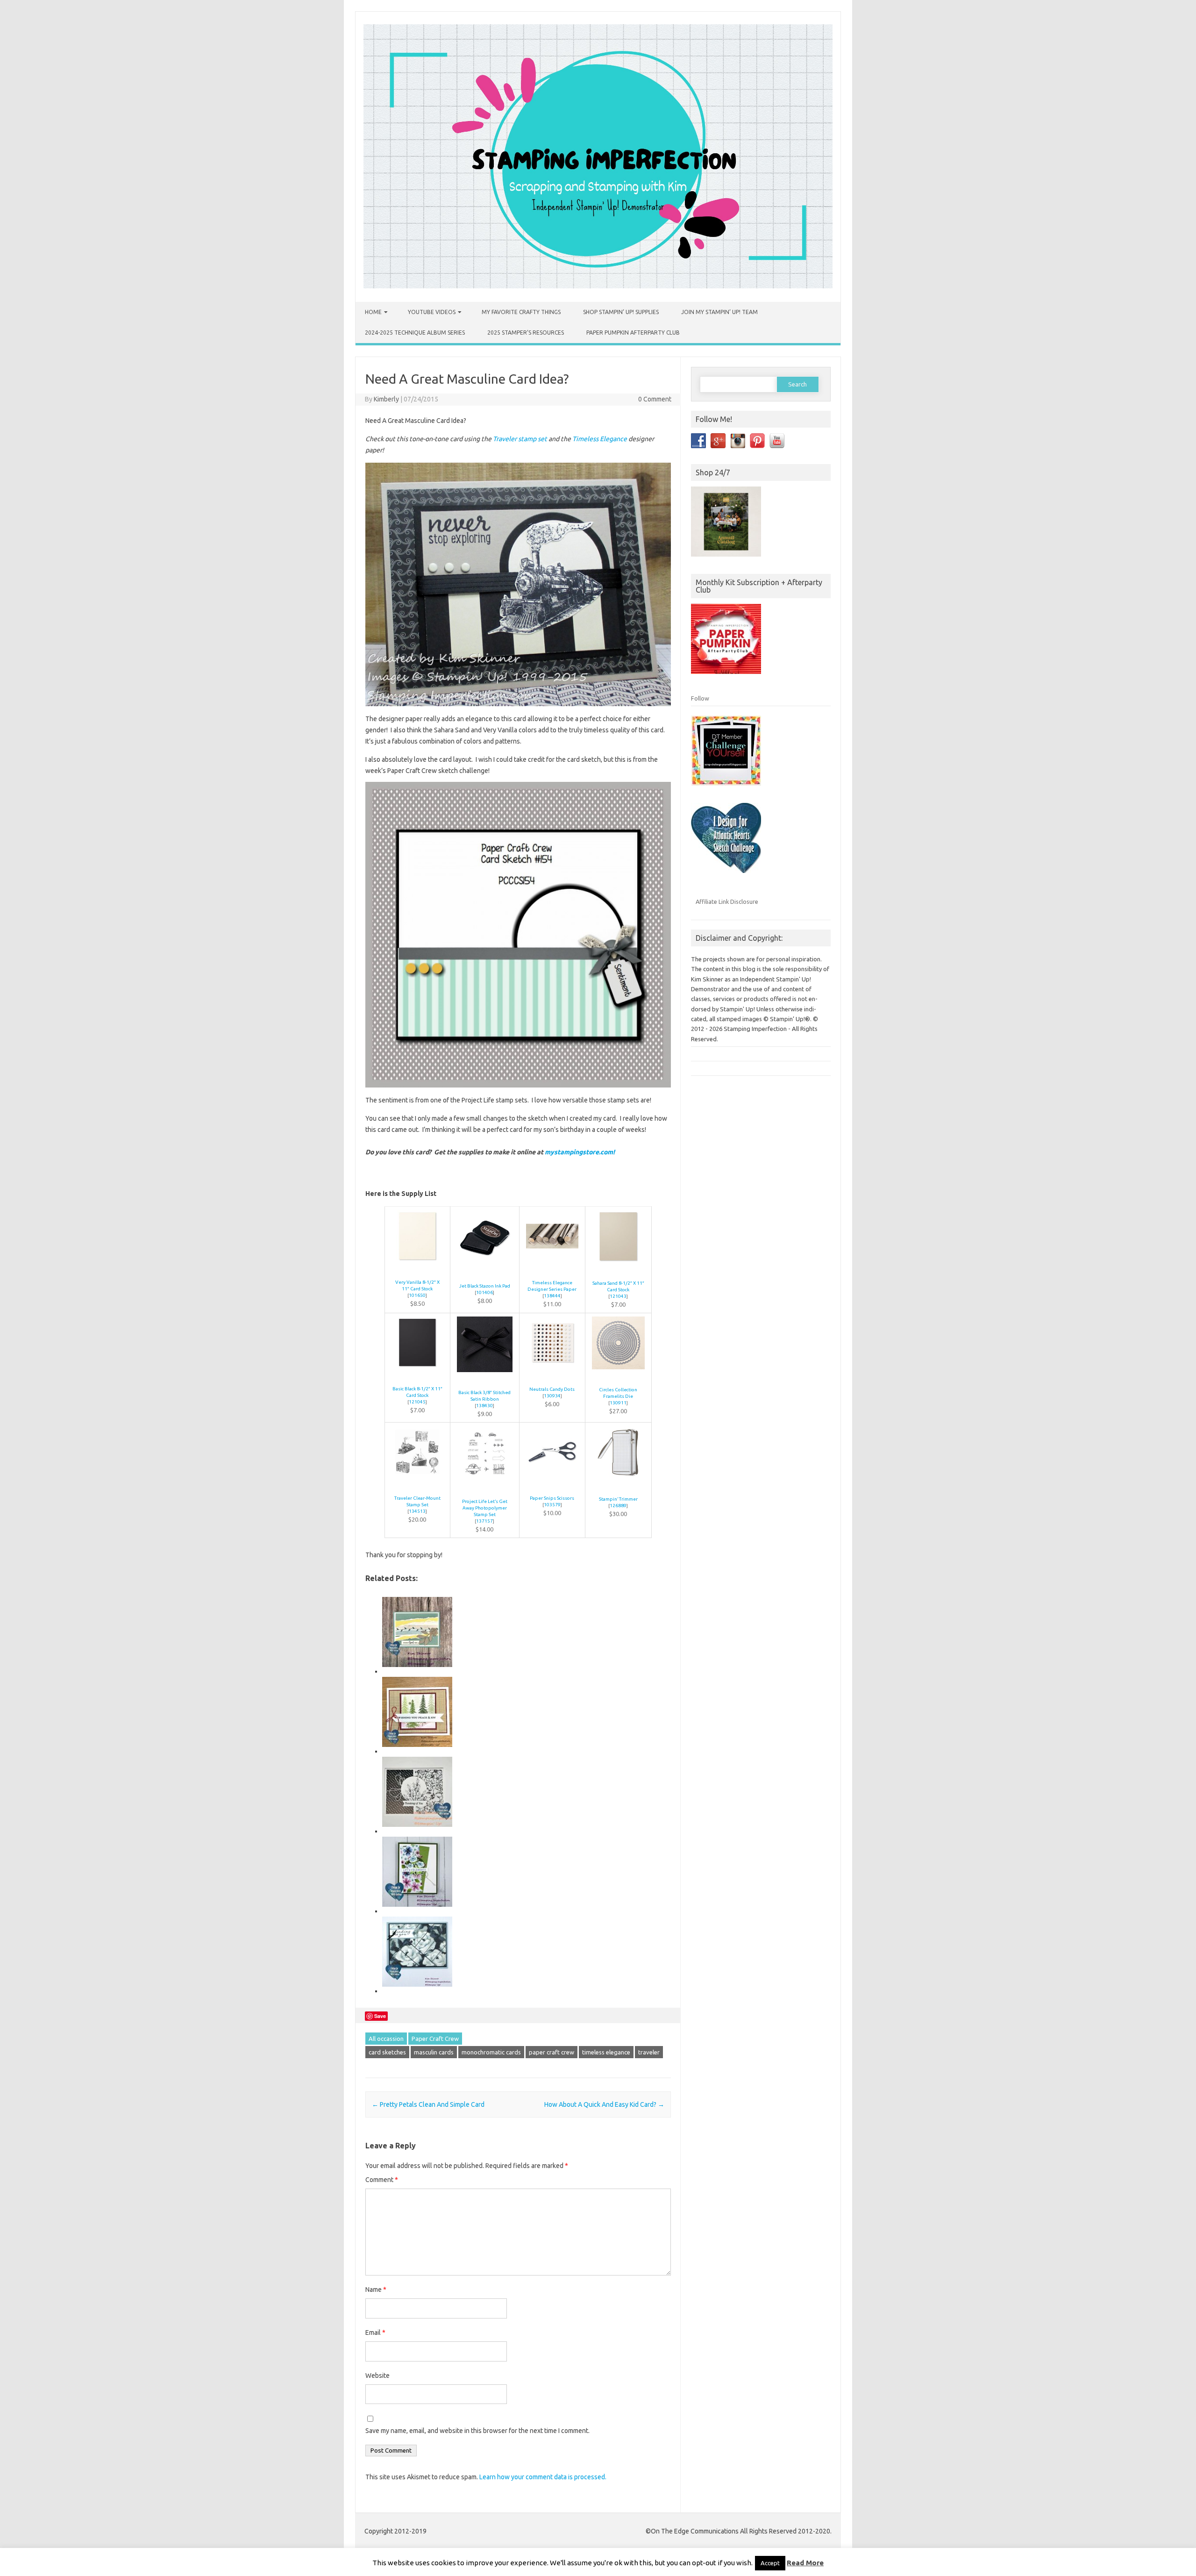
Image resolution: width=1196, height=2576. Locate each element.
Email (375, 2333)
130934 (552, 1396)
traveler (649, 2052)
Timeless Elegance (600, 439)
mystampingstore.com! (580, 1152)
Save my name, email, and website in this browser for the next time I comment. (477, 2431)
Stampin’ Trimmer (618, 1499)
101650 (417, 1295)
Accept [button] (770, 2563)
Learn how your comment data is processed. (543, 2477)
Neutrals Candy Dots (552, 1389)
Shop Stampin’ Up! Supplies (621, 312)
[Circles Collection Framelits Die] (618, 1374)
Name (376, 2290)
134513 (417, 1511)
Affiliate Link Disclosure (727, 902)
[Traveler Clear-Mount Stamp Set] (417, 1482)
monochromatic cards (491, 2052)
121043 (618, 1296)
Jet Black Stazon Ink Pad (485, 1286)
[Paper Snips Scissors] (552, 1482)
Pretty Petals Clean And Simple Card (428, 2104)
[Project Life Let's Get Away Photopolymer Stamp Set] (485, 1485)
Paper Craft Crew (435, 2039)
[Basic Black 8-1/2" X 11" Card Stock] (417, 1373)
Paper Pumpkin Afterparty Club (633, 333)
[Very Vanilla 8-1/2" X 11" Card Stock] (417, 1266)
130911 (618, 1403)
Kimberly (386, 399)
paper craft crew (552, 2052)
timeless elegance (606, 2052)
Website (377, 2376)
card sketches (387, 2052)
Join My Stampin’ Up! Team (719, 312)
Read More (805, 2563)
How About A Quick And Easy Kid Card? (604, 2104)
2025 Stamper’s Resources (526, 333)
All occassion (386, 2039)
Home (373, 312)
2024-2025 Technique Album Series (415, 333)
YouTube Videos (432, 312)
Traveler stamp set (520, 439)
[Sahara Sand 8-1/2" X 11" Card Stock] (618, 1267)
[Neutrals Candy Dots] (552, 1373)
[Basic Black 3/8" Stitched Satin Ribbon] (485, 1377)
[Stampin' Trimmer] (618, 1483)
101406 (484, 1292)
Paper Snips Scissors (552, 1498)
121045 (417, 1402)
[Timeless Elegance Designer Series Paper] (552, 1267)
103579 (552, 1505)
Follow (700, 698)
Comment (382, 2180)
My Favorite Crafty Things (521, 312)
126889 (618, 1506)
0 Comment (655, 399)
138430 (484, 1406)
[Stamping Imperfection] (598, 286)
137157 (484, 1521)
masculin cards (434, 2052)
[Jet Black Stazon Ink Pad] (485, 1270)
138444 (552, 1296)
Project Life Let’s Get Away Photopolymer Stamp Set (485, 1508)
